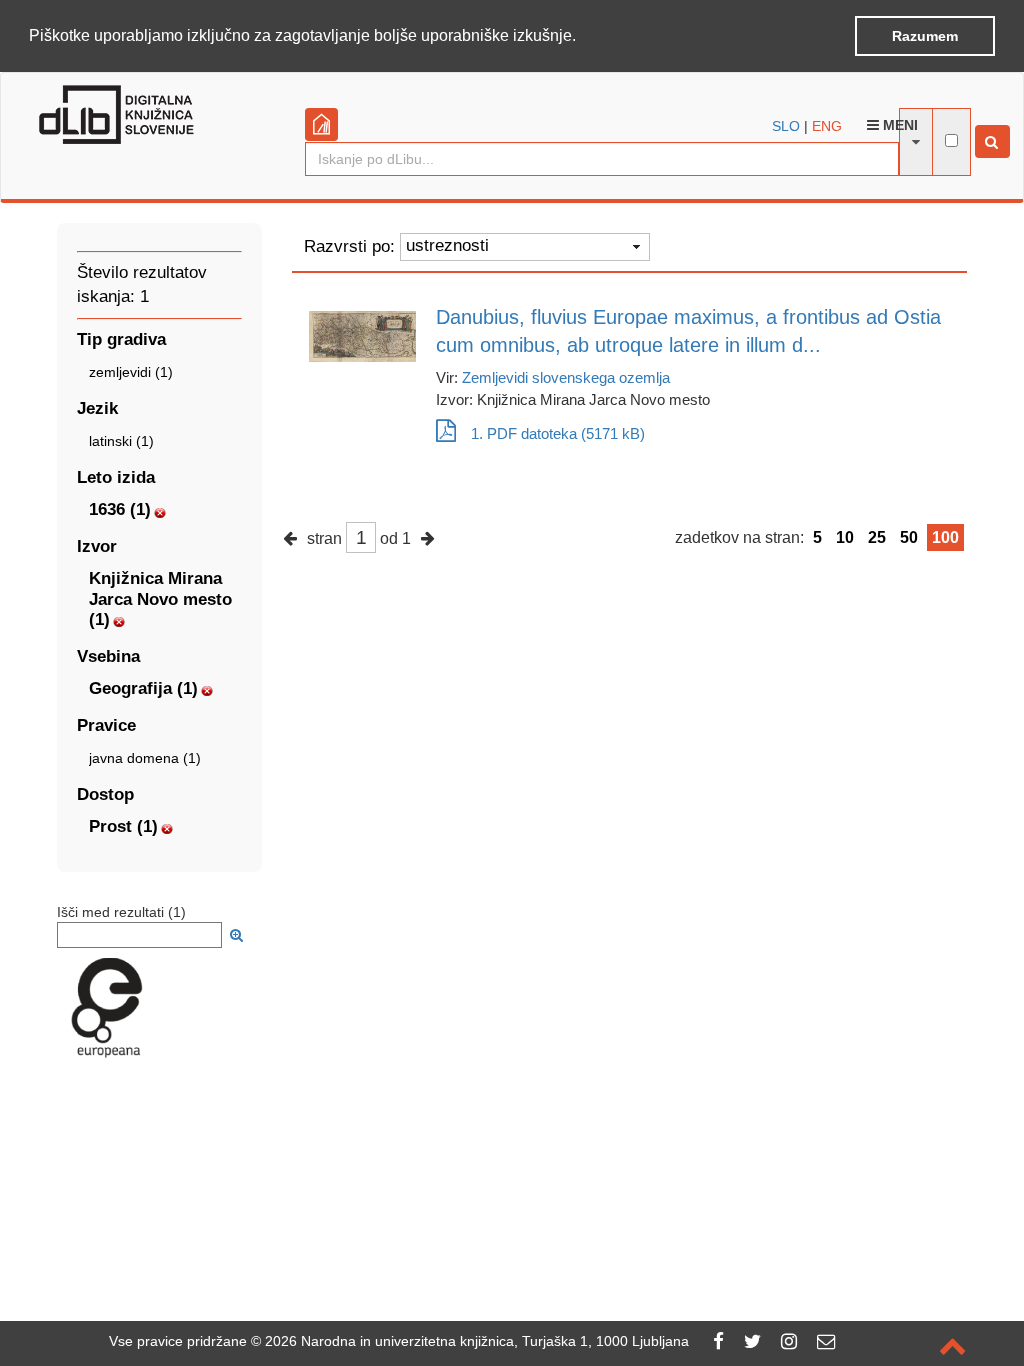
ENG (827, 126)
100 (945, 537)
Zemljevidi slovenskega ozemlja (566, 377)
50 (909, 537)
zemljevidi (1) (131, 372)
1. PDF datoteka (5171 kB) (558, 433)
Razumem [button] (925, 36)
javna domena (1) (145, 758)
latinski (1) (121, 441)
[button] (583, 37)
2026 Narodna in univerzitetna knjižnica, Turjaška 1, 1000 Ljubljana (477, 1341)
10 (845, 537)
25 (877, 537)
